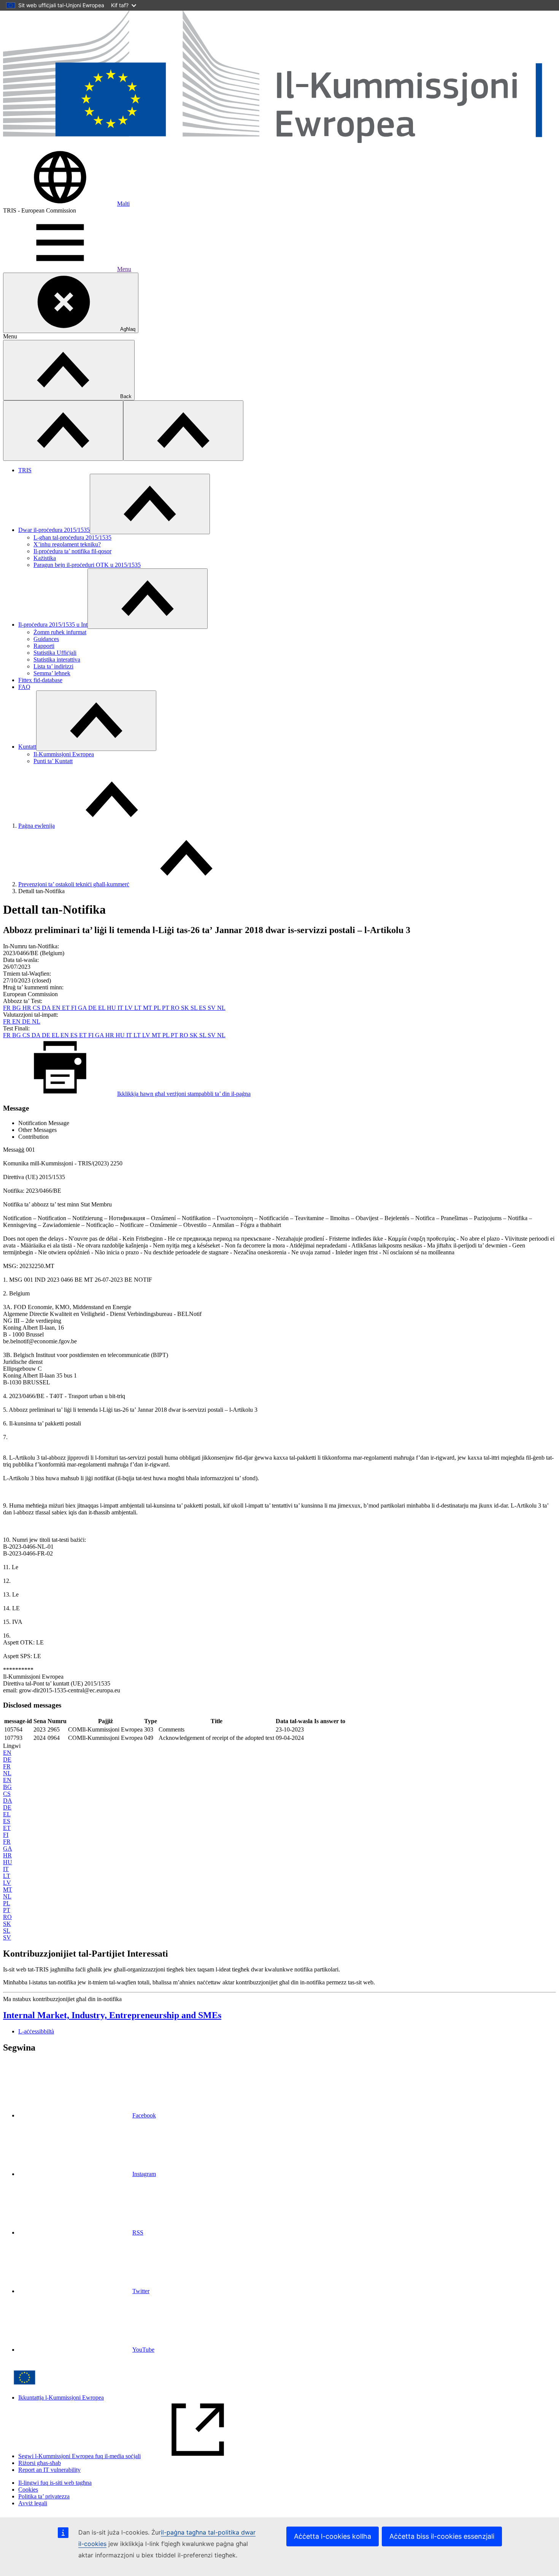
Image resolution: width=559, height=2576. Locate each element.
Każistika (45, 558)
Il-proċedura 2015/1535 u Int (53, 625)
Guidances (46, 639)
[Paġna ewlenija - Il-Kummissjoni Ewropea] (279, 145)
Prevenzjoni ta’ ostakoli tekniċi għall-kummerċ (74, 884)
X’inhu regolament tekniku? (67, 544)
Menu (124, 269)
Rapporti (44, 646)
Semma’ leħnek (52, 673)
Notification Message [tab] (44, 1123)
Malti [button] (123, 204)
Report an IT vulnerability (49, 2470)
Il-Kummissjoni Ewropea (64, 754)
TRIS (25, 470)
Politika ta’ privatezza (44, 2496)
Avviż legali (33, 2503)
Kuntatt (27, 747)
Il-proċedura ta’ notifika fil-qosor (72, 551)
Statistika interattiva (57, 659)
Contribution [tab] (33, 1137)
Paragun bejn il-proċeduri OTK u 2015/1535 (87, 565)
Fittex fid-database (40, 680)
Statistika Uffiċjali (55, 653)
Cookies (28, 2489)
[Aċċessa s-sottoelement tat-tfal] (150, 504)
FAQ (24, 687)
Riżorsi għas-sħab (40, 2463)
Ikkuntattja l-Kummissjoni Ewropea (61, 2397)
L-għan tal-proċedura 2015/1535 (72, 537)
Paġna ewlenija (37, 826)
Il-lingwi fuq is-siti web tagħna (55, 2483)
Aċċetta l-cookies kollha (333, 2536)
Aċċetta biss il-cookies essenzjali (442, 2536)
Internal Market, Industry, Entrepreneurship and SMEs (112, 2015)
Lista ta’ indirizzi (53, 666)
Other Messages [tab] (37, 1130)
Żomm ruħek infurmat (60, 632)
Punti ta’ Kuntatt (53, 761)
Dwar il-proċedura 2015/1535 (54, 530)
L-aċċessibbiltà (36, 2031)
